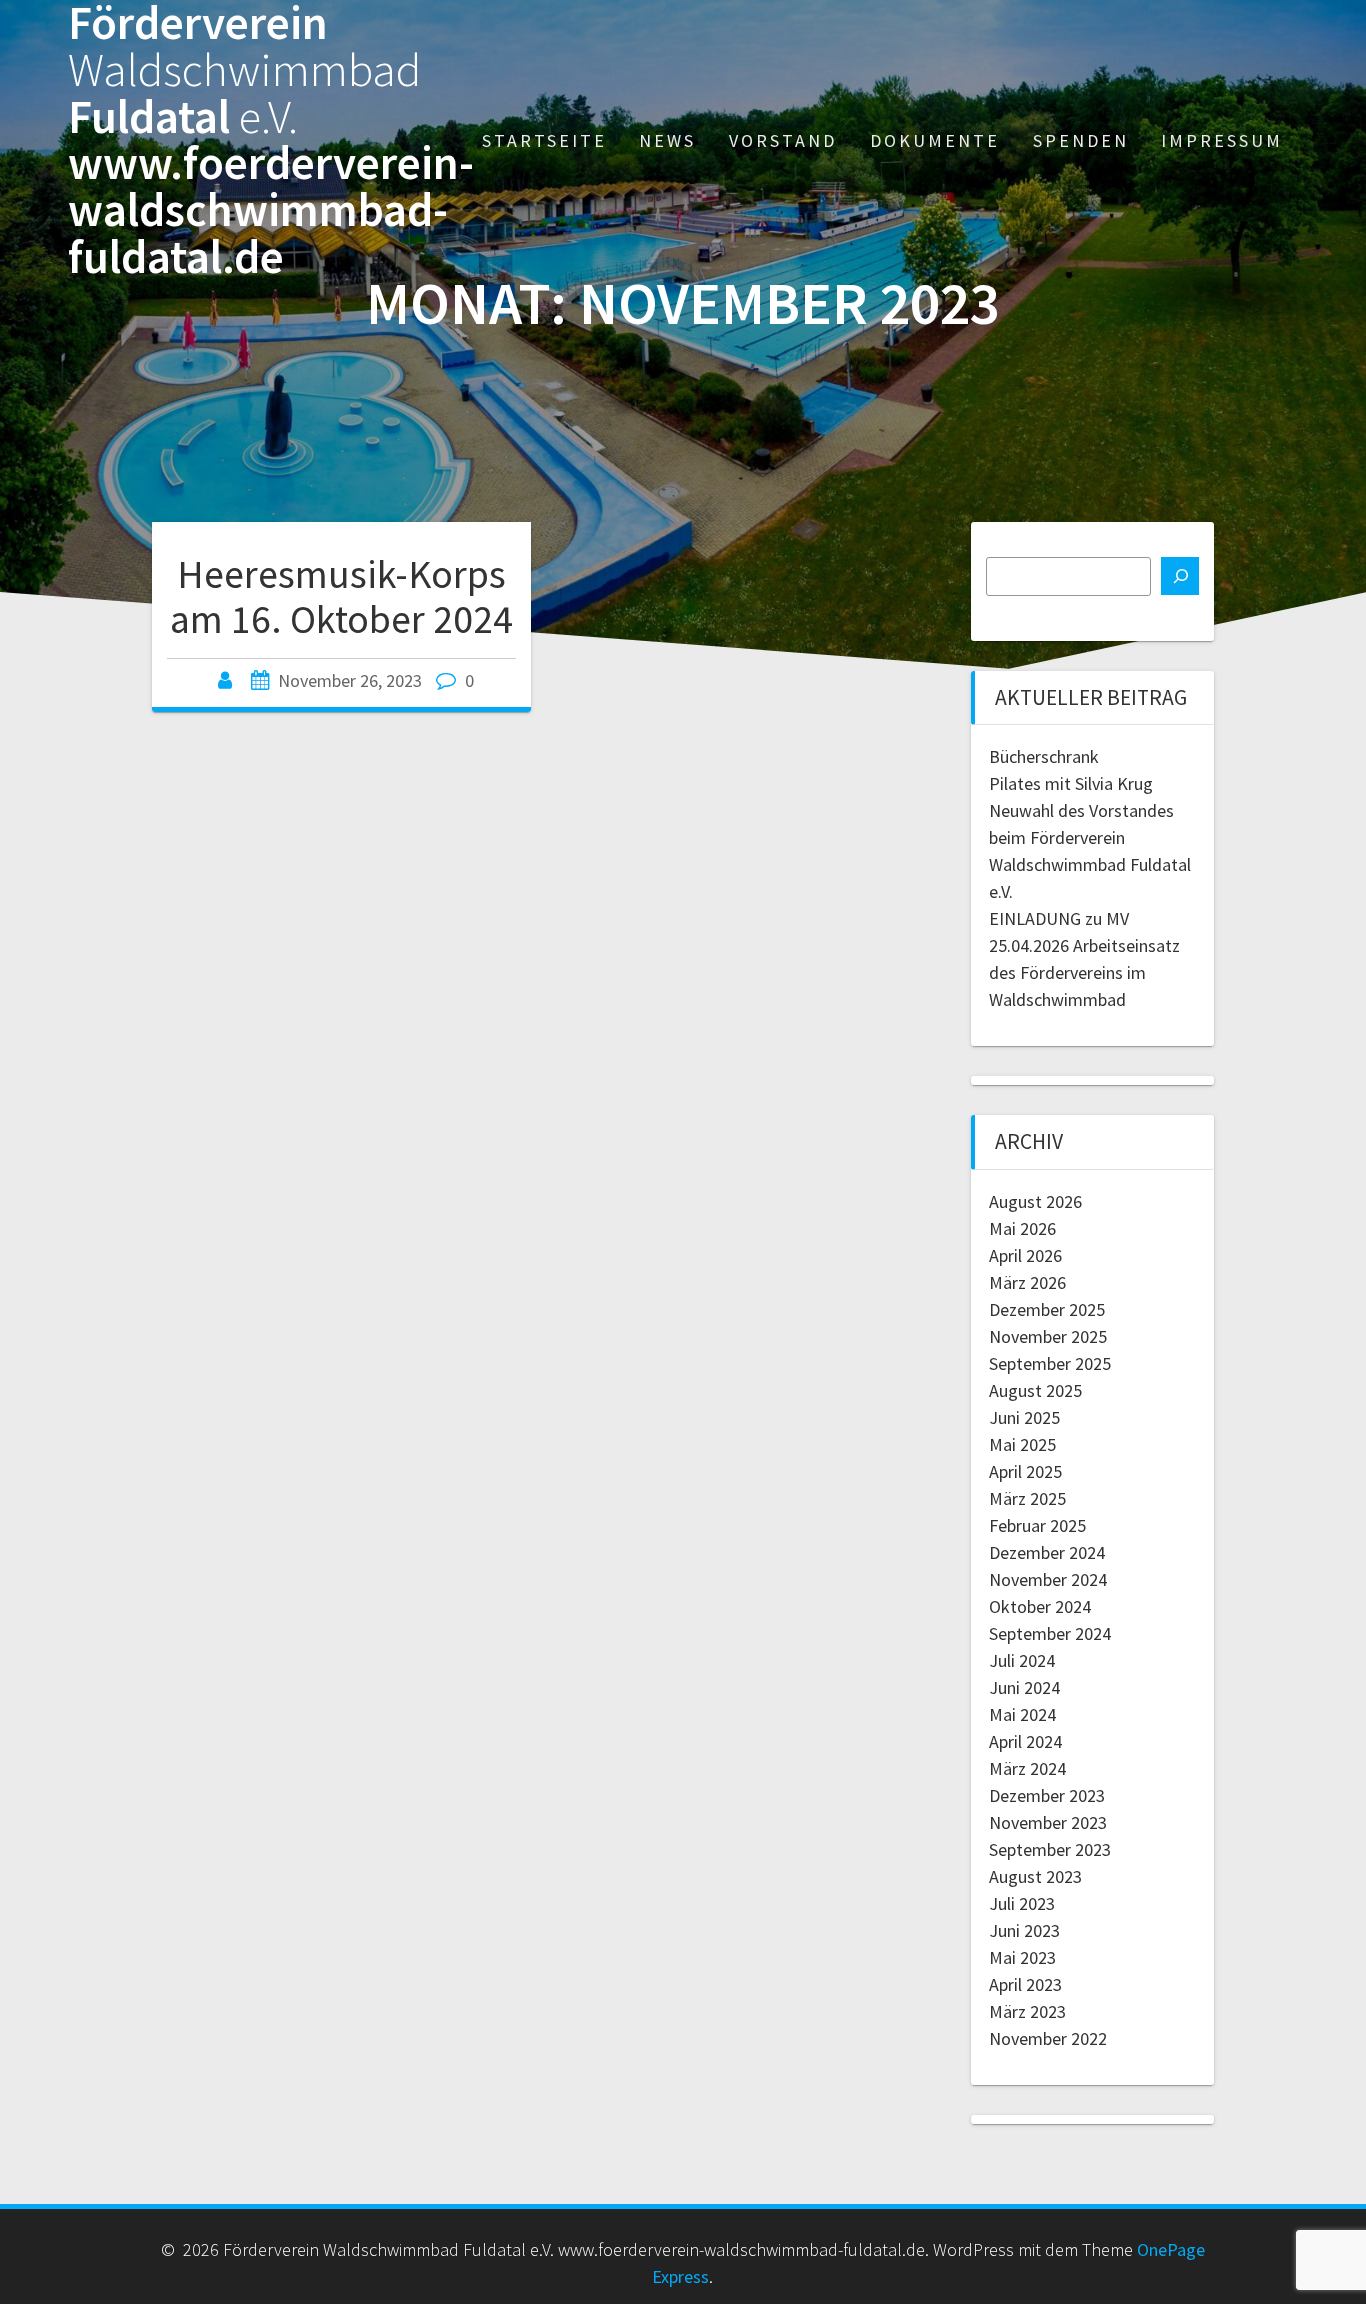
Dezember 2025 (1047, 1309)
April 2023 (1025, 1984)
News (667, 140)
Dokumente (935, 140)
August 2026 (1035, 1201)
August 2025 (1035, 1390)
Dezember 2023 (1047, 1795)
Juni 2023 (1024, 1930)
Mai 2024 (1022, 1714)
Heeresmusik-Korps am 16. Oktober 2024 (341, 597)
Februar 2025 (1037, 1525)
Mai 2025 (1022, 1444)
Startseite (544, 140)
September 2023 (1050, 1849)
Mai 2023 (1022, 1957)
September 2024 (1050, 1633)
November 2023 (1048, 1822)
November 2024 (1048, 1579)
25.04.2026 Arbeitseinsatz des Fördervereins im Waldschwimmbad (1084, 972)
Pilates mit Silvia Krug (1071, 783)
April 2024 (1025, 1741)
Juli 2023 (1022, 1903)
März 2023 (1027, 2011)
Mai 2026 (1022, 1228)
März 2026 (1027, 1282)
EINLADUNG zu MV (1059, 918)
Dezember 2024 (1047, 1552)
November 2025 (1048, 1336)
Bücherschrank (1044, 756)
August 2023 (1035, 1876)
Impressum (1222, 140)
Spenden (1081, 140)
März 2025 (1027, 1498)
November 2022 (1048, 2038)
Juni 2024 (1024, 1687)
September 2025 (1050, 1363)
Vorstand (783, 140)
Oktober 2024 (1040, 1606)
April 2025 (1025, 1471)
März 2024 (1027, 1768)
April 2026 (1025, 1255)
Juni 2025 (1024, 1417)
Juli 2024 (1022, 1660)
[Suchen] (1180, 576)
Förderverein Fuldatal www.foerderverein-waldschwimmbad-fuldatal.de (271, 140)
